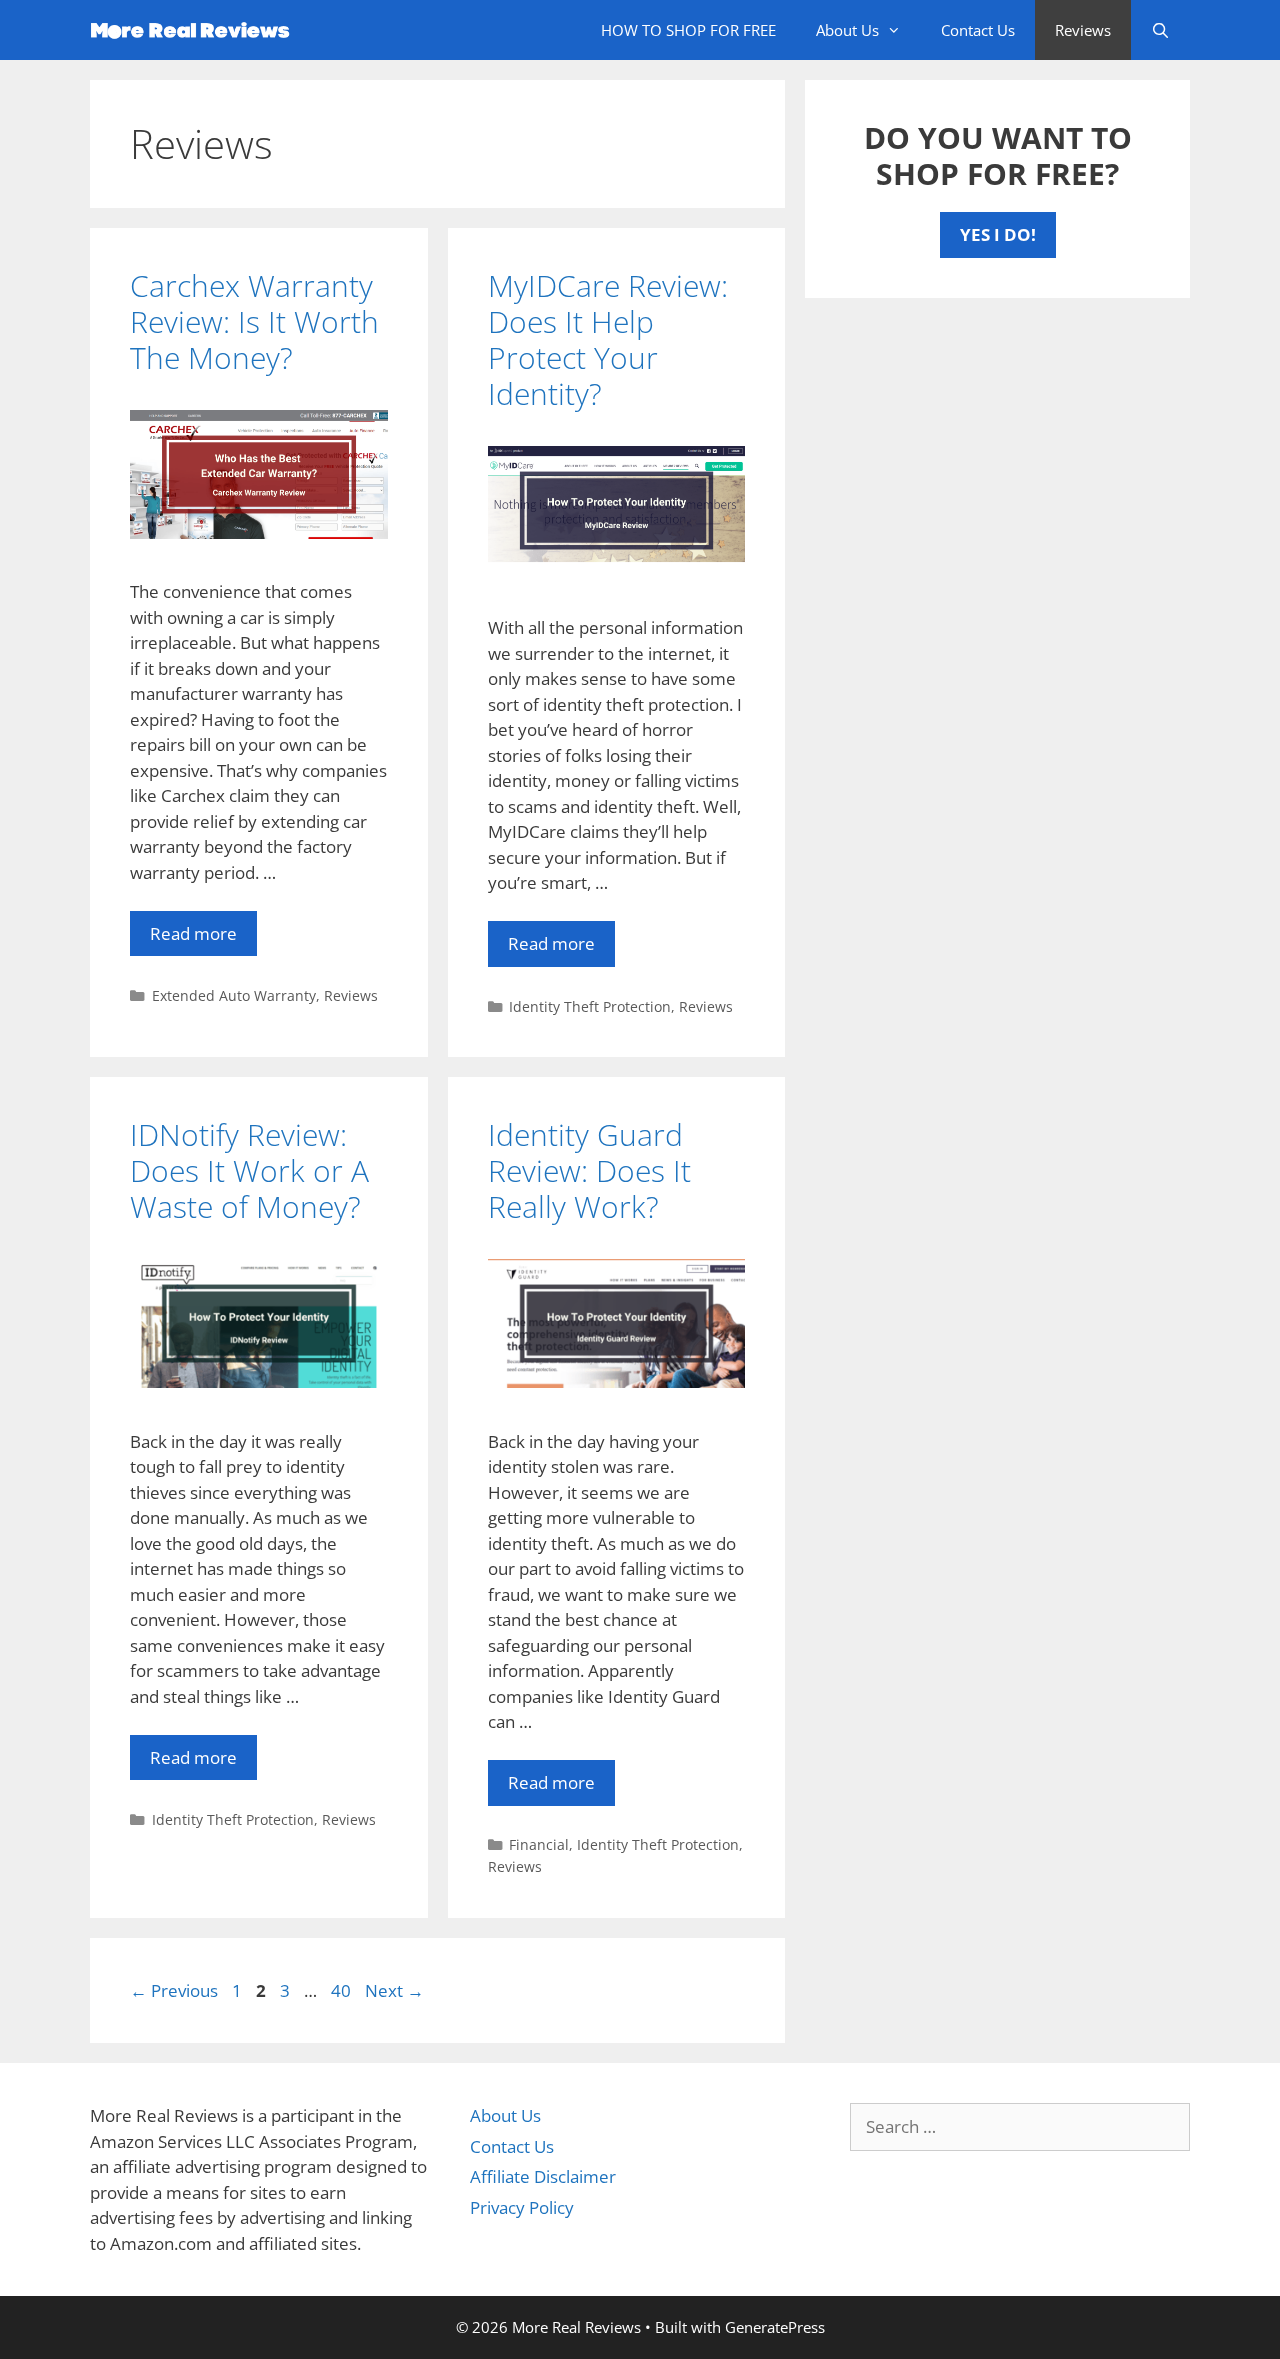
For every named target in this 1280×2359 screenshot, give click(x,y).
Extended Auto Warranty (234, 995)
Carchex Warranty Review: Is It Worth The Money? (254, 321)
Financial (539, 1844)
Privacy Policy (522, 2207)
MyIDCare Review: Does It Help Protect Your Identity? (608, 339)
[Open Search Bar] (1160, 30)
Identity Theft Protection (590, 1006)
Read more (193, 933)
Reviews (1083, 30)
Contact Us (978, 30)
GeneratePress (775, 2327)
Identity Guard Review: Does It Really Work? (589, 1170)
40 (343, 1990)
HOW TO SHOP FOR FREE (688, 30)
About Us (847, 30)
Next (394, 1990)
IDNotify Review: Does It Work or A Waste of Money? (249, 1170)
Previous (174, 1990)
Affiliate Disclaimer (543, 2176)
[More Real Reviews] (195, 30)
